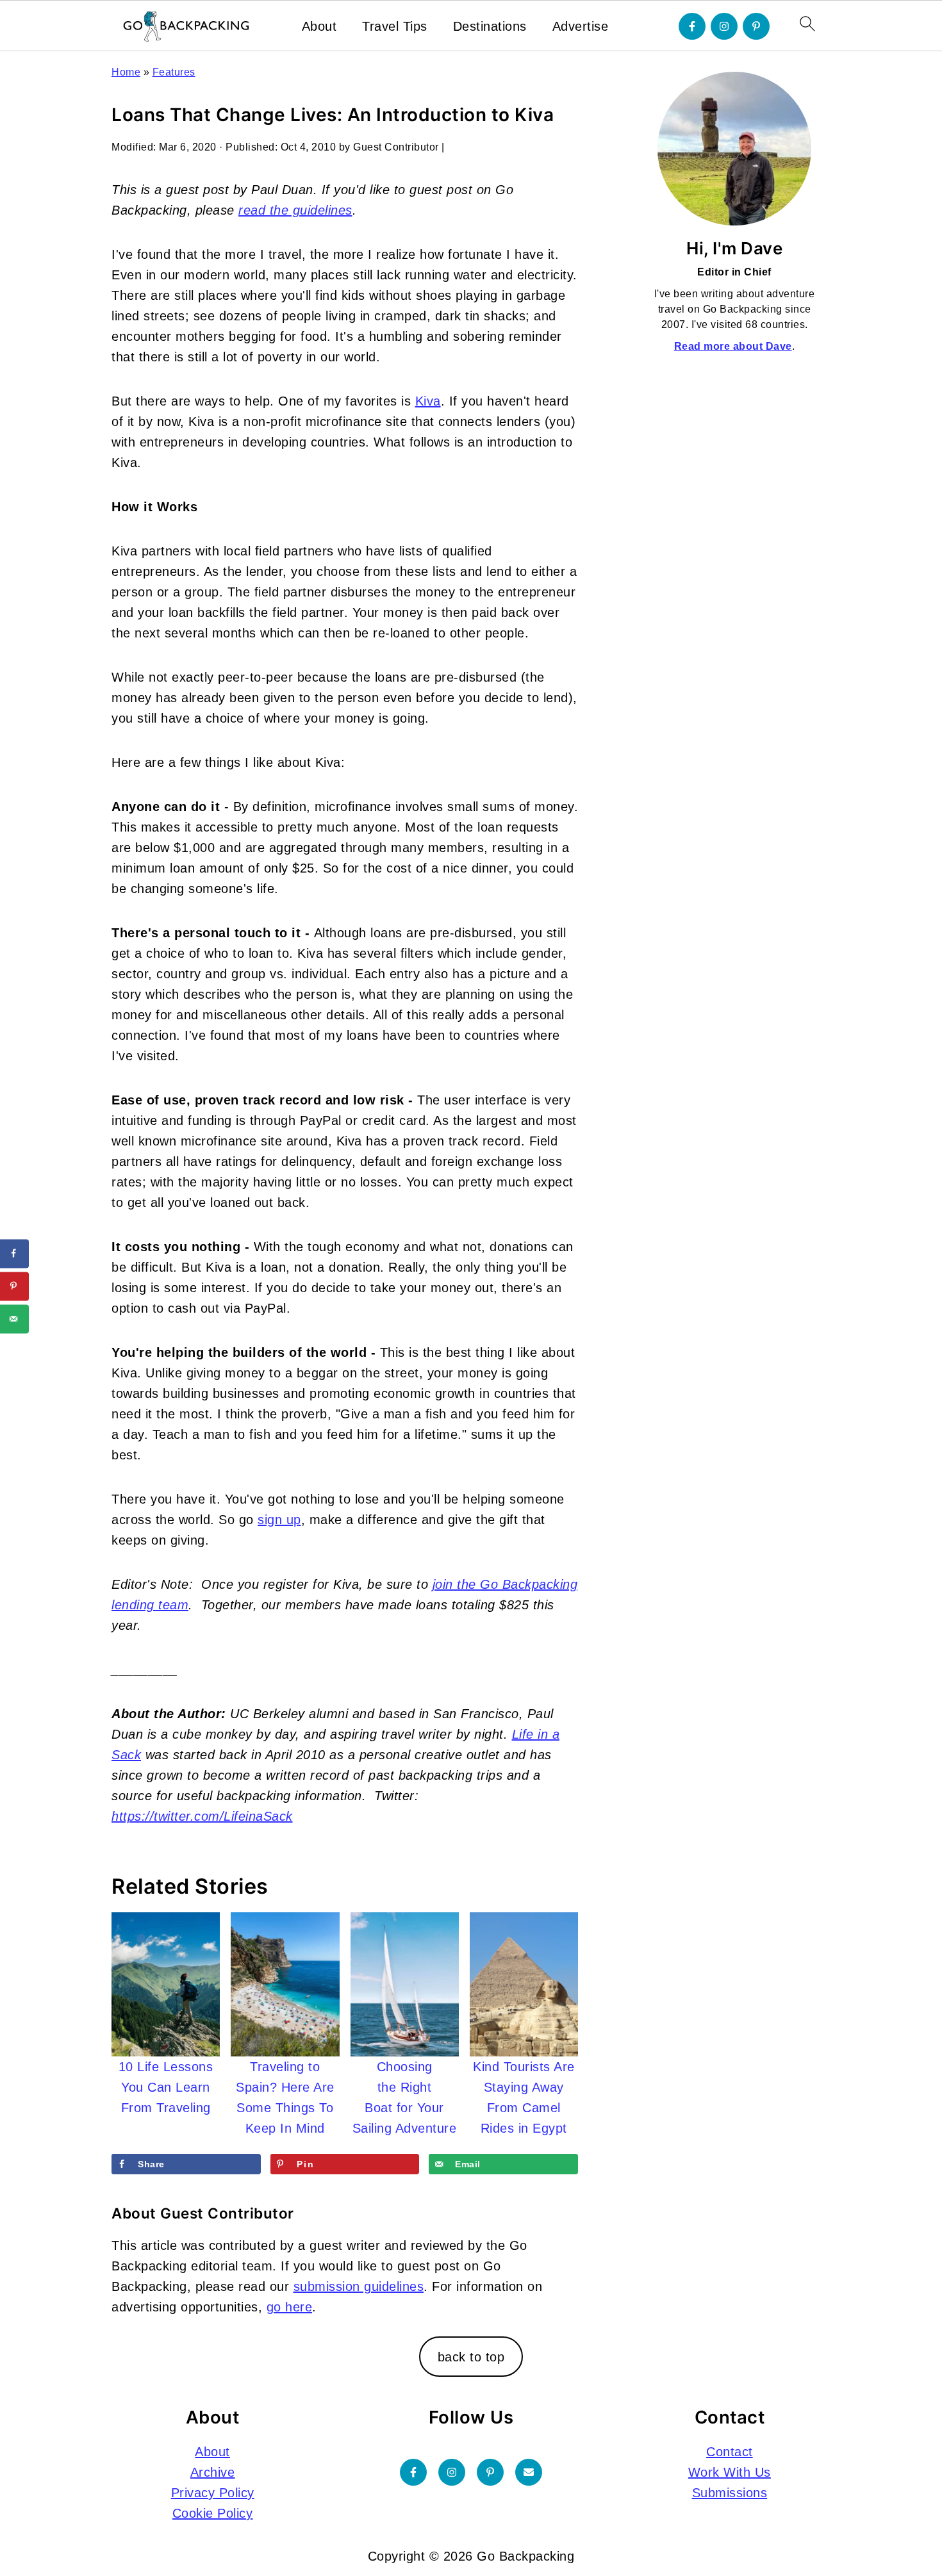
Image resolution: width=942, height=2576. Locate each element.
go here (290, 2307)
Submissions (730, 2493)
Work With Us (730, 2472)
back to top (471, 2357)
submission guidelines (359, 2286)
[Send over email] (14, 1319)
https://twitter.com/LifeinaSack (202, 1816)
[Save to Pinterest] (14, 1286)
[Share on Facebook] (14, 1253)
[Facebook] (692, 26)
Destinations (490, 26)
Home (126, 72)
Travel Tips (395, 26)
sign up (279, 1520)
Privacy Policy (213, 2493)
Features (174, 72)
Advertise (581, 26)
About (319, 26)
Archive (213, 2472)
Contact (730, 2452)
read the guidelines (295, 210)
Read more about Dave (733, 346)
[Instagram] (724, 26)
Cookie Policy (213, 2513)
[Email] (529, 2472)
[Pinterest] (756, 26)
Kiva (428, 401)
